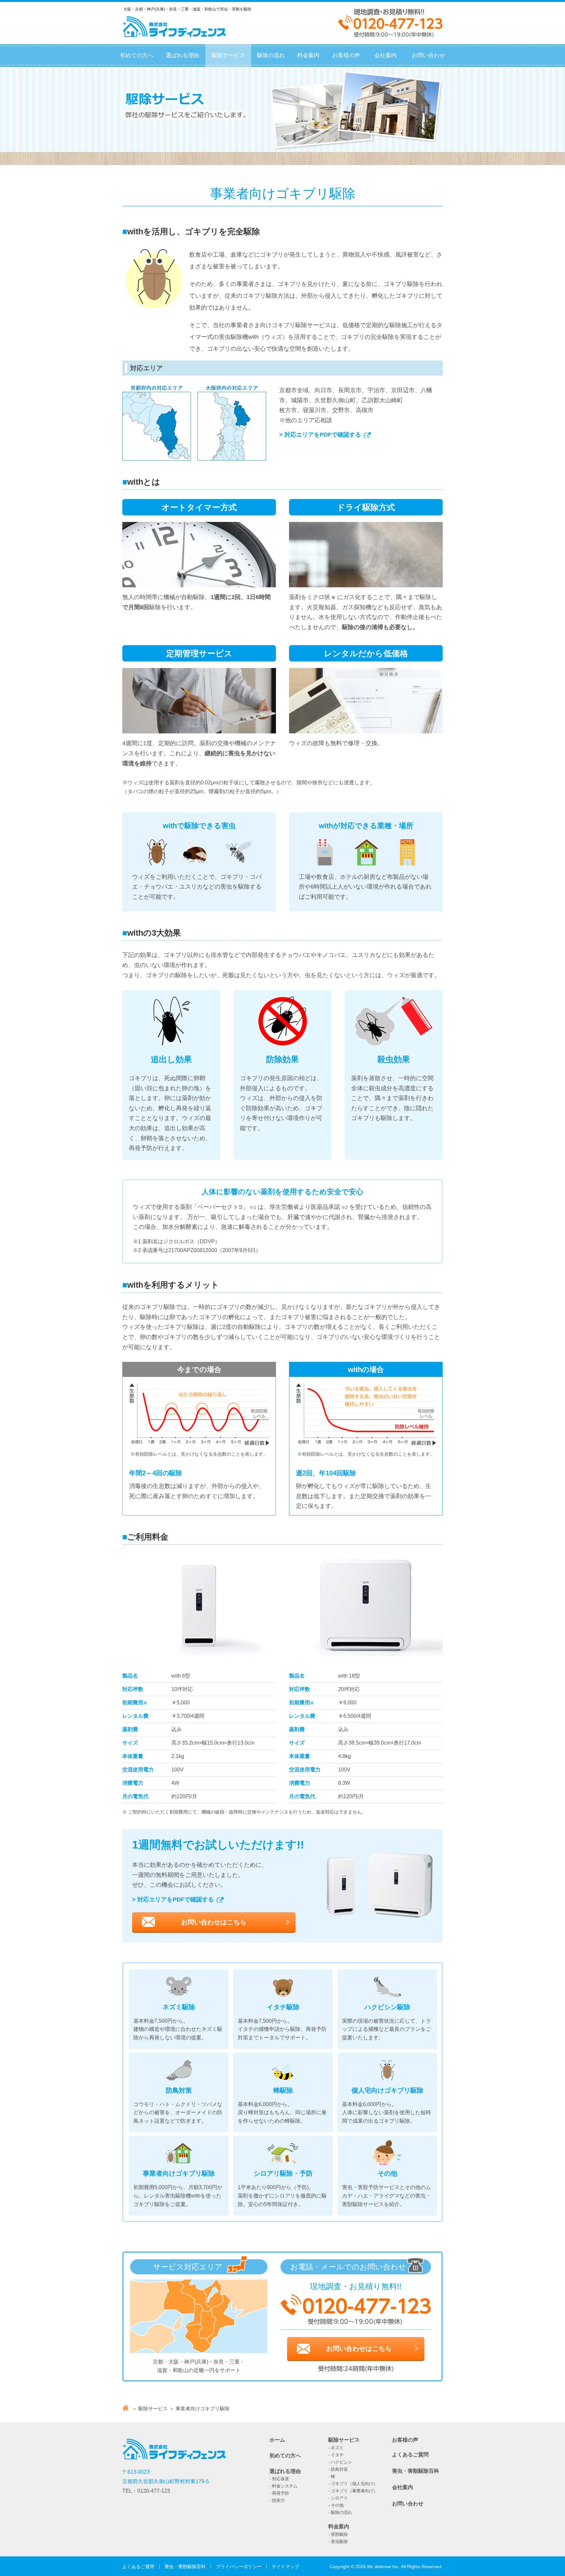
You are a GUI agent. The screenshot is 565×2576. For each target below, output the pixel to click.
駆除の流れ (271, 55)
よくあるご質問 (410, 2455)
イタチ (337, 2455)
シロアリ (339, 2498)
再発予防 (281, 2493)
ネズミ (337, 2448)
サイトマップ (285, 2567)
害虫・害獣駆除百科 (416, 2471)
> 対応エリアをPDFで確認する (320, 435)
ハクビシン (342, 2462)
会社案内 (385, 55)
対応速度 (281, 2479)
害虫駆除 (339, 2542)
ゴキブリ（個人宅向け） (354, 2484)
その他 (337, 2505)
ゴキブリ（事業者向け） (354, 2491)
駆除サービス (228, 55)
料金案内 (308, 55)
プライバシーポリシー (239, 2567)
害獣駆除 (339, 2534)
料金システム (285, 2486)
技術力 (278, 2500)
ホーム (277, 2440)
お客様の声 (346, 55)
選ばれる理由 (182, 55)
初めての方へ (137, 55)
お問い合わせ (428, 55)
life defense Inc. (384, 2567)
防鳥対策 (339, 2469)
